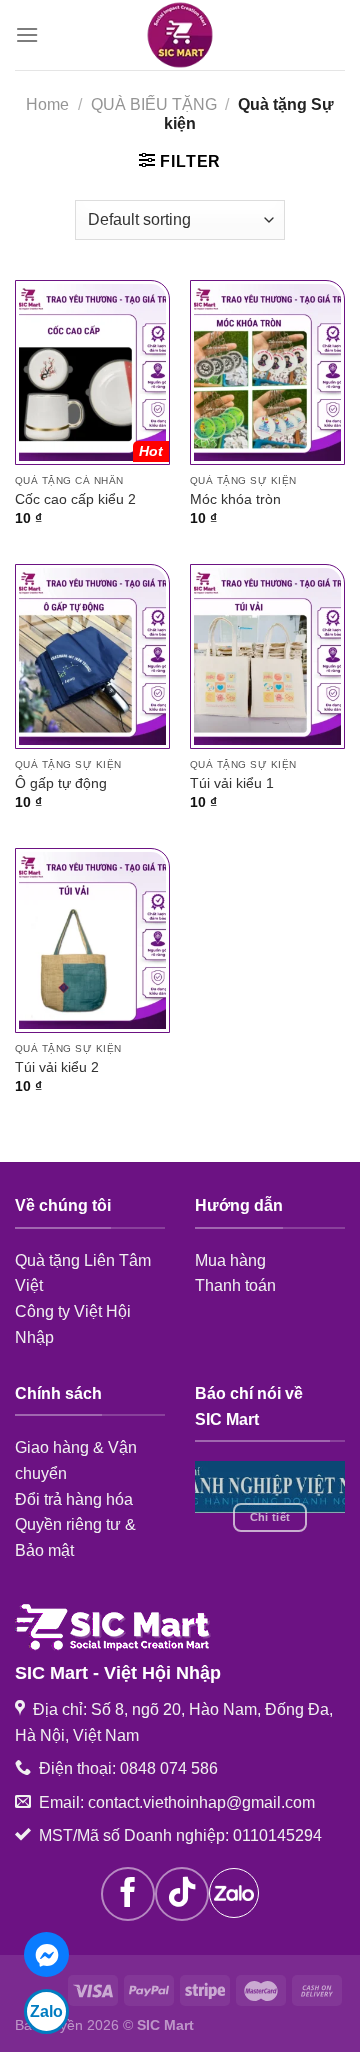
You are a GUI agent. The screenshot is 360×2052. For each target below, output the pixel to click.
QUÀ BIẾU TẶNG (154, 104)
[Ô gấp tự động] (92, 656)
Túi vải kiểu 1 (232, 783)
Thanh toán (235, 1285)
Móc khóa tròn (235, 499)
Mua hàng (230, 1260)
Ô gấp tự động (61, 783)
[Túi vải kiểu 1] (267, 656)
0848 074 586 (169, 1768)
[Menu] (27, 34)
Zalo (46, 2011)
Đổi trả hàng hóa (74, 1499)
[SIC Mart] (180, 35)
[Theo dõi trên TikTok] (182, 1894)
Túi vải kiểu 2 (57, 1067)
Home (47, 104)
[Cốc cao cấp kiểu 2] (92, 372)
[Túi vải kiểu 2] (92, 940)
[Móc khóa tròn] (267, 372)
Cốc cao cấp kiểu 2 (75, 499)
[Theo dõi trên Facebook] (128, 1894)
